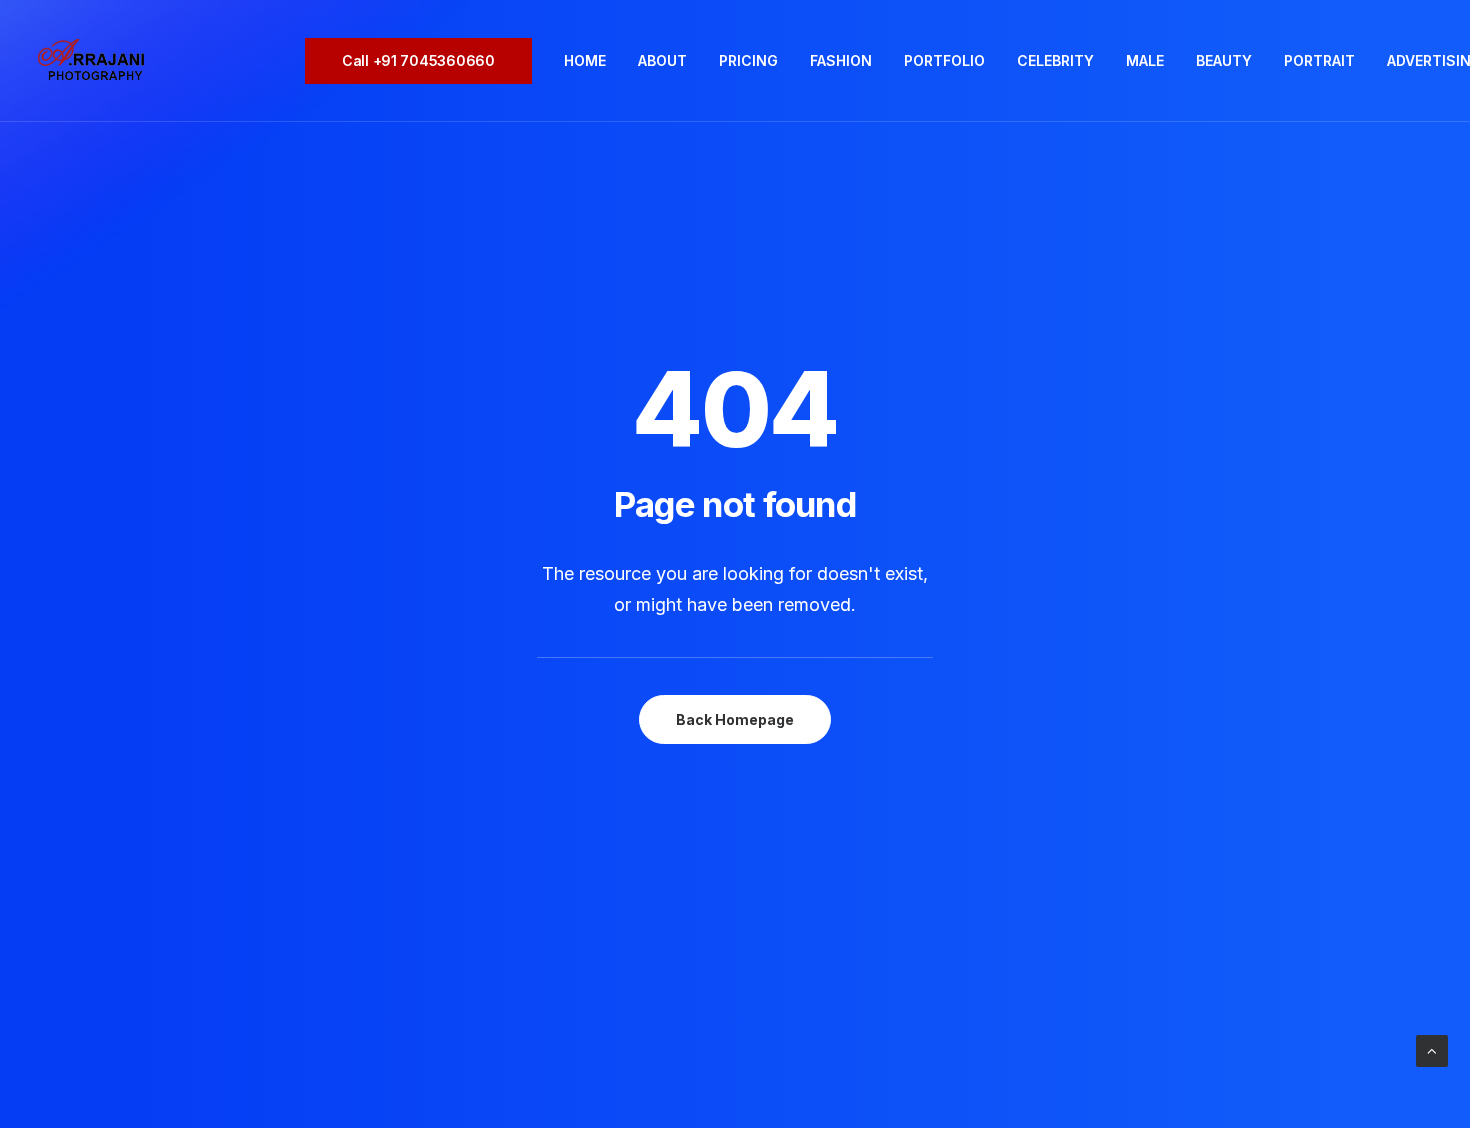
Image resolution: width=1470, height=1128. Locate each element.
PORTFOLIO (944, 60)
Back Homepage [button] (735, 719)
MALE (1145, 60)
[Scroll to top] (1432, 1049)
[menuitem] (425, 61)
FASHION (841, 60)
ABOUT (662, 60)
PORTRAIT (1319, 60)
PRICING (748, 60)
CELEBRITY (1055, 60)
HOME (585, 60)
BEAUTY (1224, 60)
